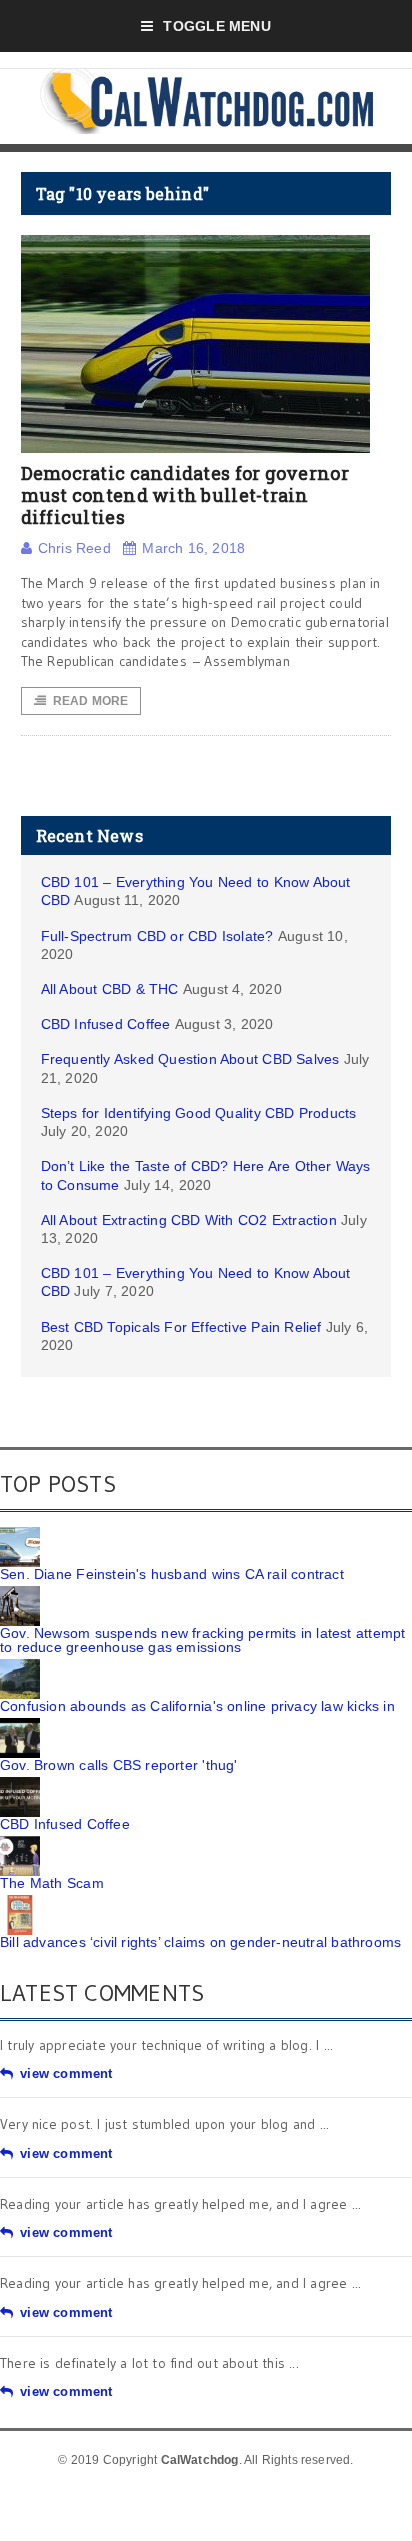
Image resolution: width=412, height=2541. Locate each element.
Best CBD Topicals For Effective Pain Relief (181, 1327)
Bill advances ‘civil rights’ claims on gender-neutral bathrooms (200, 1942)
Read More (91, 701)
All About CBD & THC (110, 989)
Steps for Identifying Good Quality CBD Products (199, 1113)
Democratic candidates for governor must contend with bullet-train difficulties (185, 494)
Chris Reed (74, 548)
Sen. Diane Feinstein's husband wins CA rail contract (172, 1574)
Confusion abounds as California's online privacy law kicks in (197, 1706)
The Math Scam (52, 1883)
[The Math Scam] (20, 1843)
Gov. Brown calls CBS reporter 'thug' (119, 1765)
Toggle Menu (216, 26)
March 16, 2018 (193, 548)
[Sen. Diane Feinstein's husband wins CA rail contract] (20, 1534)
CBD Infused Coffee (106, 1024)
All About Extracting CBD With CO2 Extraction (189, 1220)
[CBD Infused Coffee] (20, 1784)
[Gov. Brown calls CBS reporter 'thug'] (20, 1725)
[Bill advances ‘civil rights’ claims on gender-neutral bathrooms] (20, 1902)
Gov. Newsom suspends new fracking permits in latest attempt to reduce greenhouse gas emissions (202, 1640)
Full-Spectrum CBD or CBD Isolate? (157, 936)
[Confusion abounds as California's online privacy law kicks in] (20, 1666)
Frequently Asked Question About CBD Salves (190, 1059)
